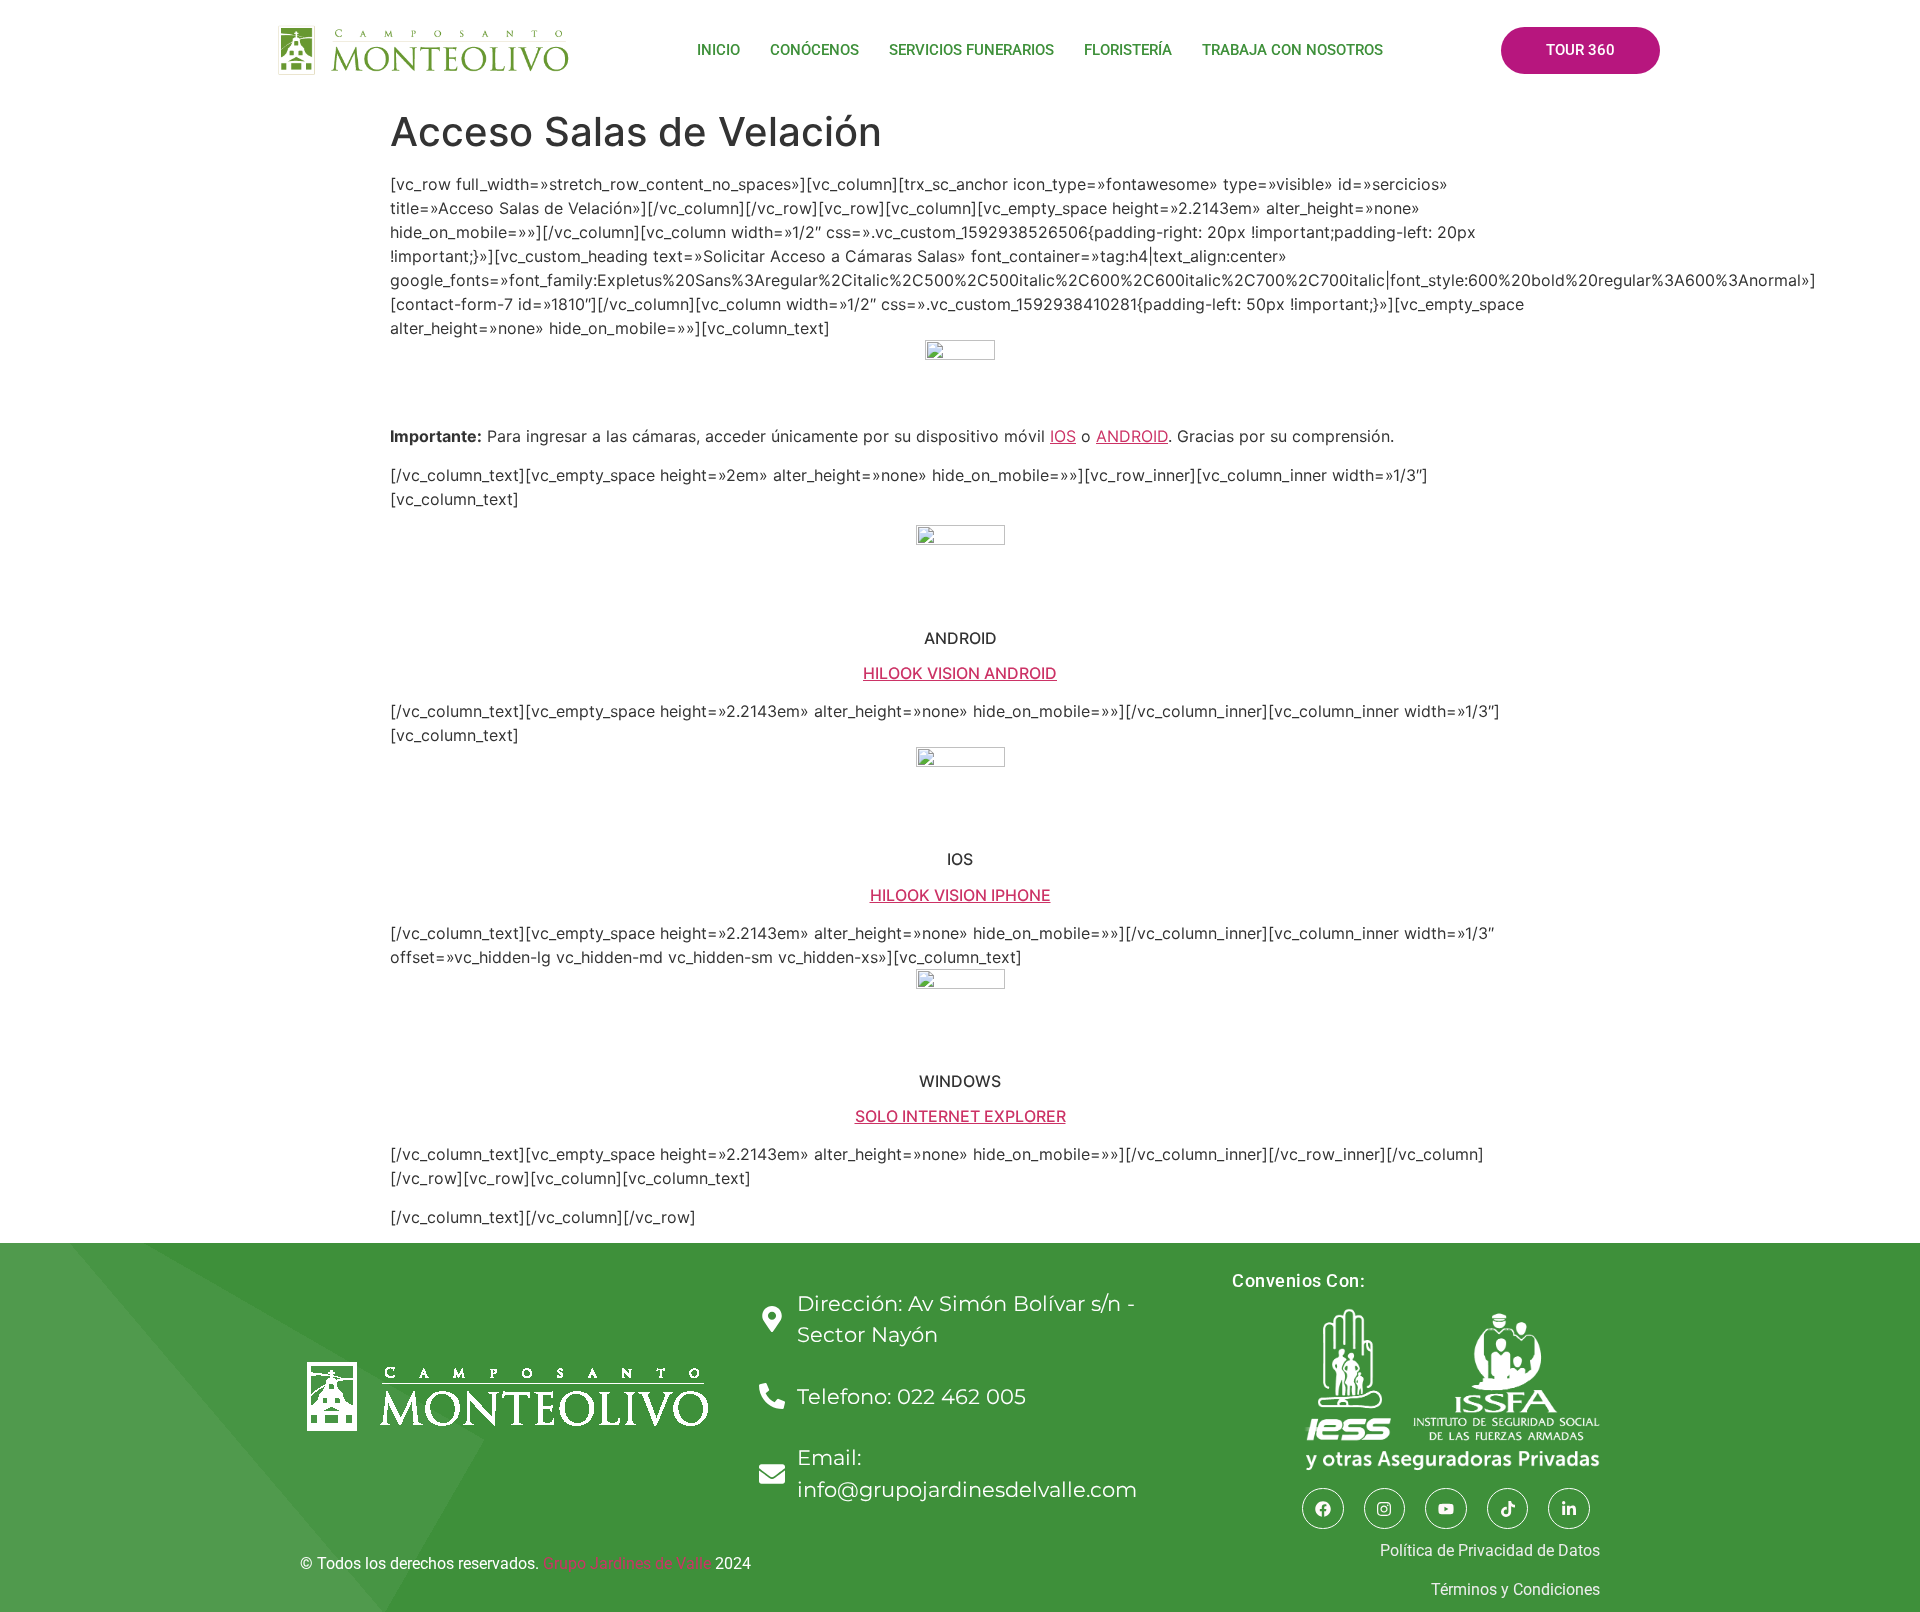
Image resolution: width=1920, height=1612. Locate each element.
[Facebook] (1323, 1509)
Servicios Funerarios (971, 50)
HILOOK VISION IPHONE (960, 895)
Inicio (718, 50)
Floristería (1128, 50)
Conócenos (814, 50)
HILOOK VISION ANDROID (960, 673)
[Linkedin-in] (1569, 1509)
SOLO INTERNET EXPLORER (960, 1116)
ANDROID (1132, 436)
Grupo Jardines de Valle (627, 1563)
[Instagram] (1385, 1509)
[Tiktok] (1508, 1509)
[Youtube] (1446, 1509)
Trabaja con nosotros (1292, 50)
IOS (1063, 436)
